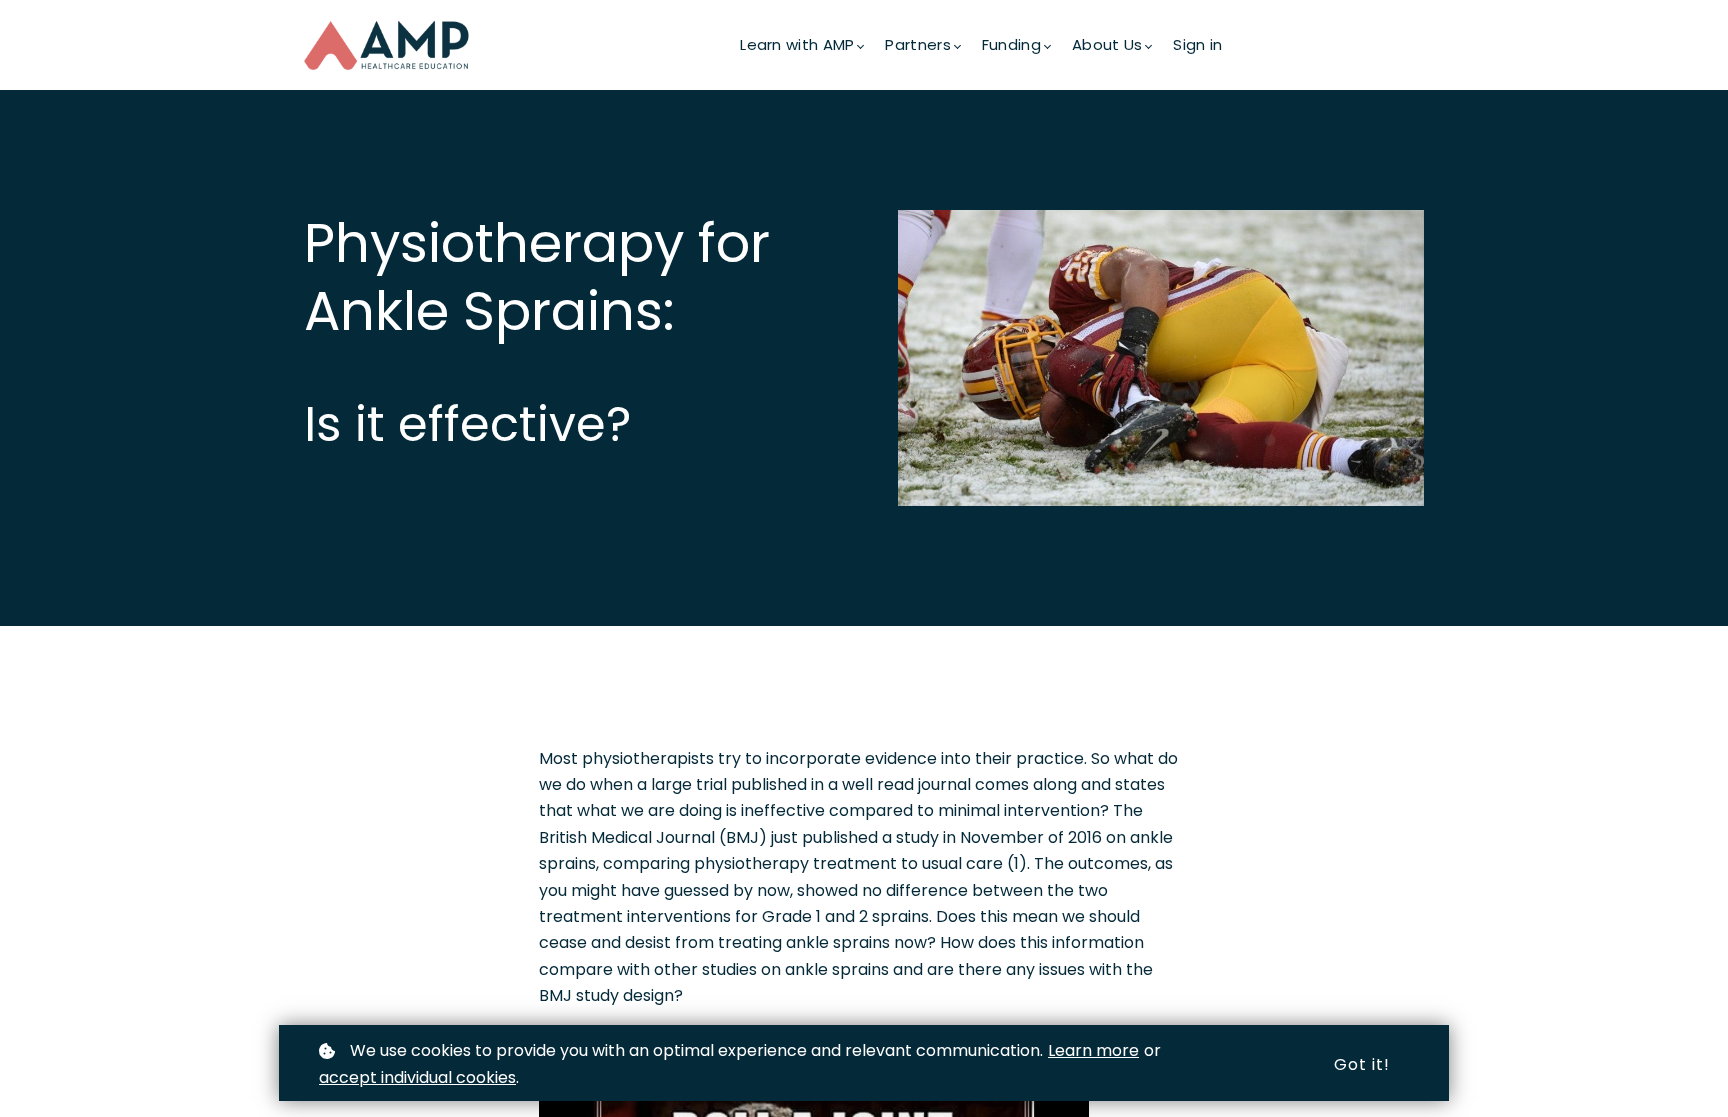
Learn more (1093, 1050)
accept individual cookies (417, 1077)
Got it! (1362, 1064)
